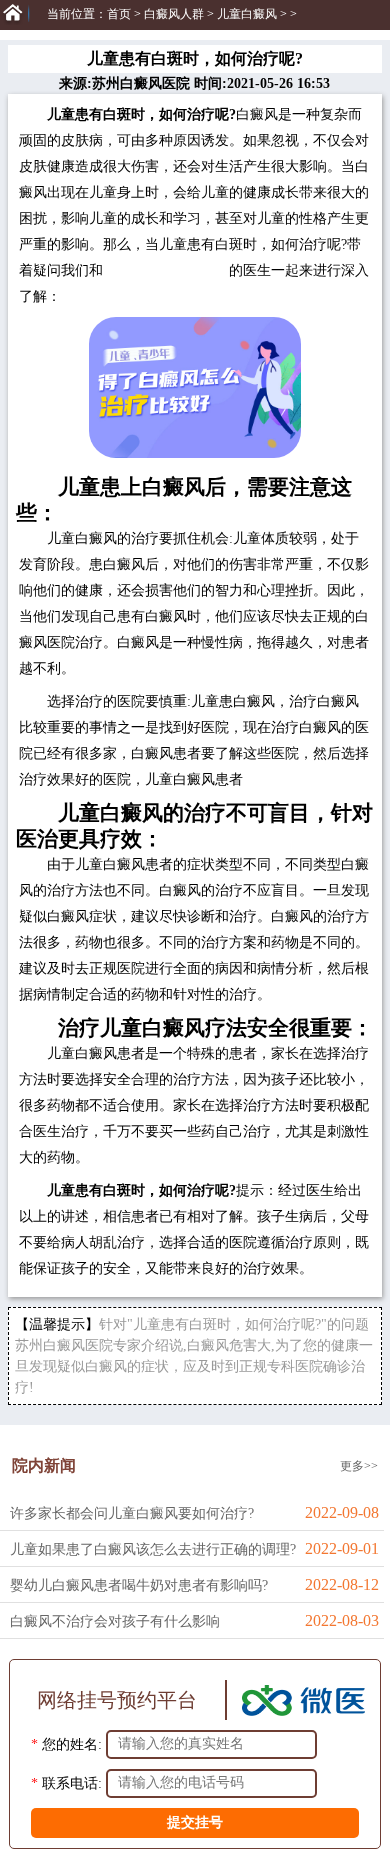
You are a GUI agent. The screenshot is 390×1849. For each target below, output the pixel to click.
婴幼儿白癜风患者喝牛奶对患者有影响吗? (139, 1585)
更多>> (359, 1466)
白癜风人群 (174, 14)
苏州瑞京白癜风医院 (166, 270)
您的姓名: (72, 1743)
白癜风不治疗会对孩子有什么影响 (115, 1621)
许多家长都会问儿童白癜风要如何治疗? (132, 1513)
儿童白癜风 (247, 14)
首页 (119, 14)
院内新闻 (44, 1465)
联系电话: (72, 1782)
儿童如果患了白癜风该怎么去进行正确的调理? (153, 1549)
